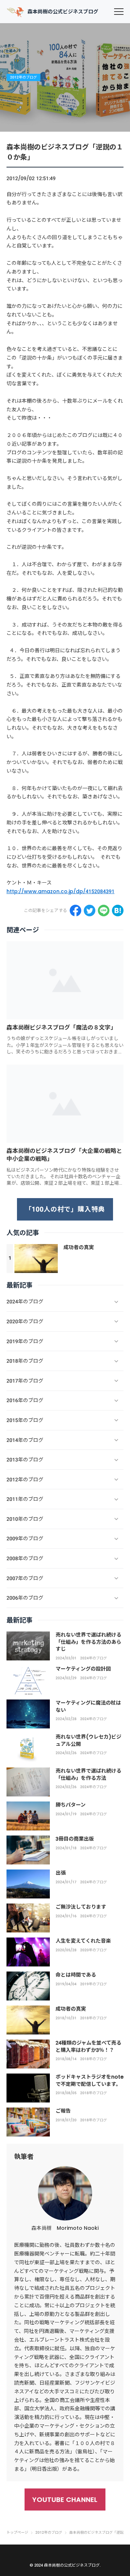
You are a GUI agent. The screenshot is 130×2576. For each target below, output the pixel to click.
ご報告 (63, 2111)
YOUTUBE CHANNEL (65, 2499)
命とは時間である (76, 1975)
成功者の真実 (79, 1247)
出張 (61, 1873)
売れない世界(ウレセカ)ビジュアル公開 (88, 1740)
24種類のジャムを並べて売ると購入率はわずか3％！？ (88, 2046)
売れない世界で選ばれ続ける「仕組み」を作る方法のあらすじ (88, 1642)
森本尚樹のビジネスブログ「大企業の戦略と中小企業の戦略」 (64, 1155)
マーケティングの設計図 (83, 1669)
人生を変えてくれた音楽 (83, 1941)
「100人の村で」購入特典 (65, 1209)
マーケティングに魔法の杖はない (88, 1706)
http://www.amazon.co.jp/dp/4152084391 (60, 891)
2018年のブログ (94, 2018)
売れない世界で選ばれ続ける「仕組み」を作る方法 (88, 1774)
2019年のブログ (94, 1984)
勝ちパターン (71, 1805)
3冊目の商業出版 (75, 1839)
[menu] (119, 12)
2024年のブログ (94, 1658)
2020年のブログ (94, 1950)
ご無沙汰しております (81, 1907)
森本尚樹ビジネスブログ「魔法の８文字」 (61, 1028)
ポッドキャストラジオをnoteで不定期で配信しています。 (90, 2080)
